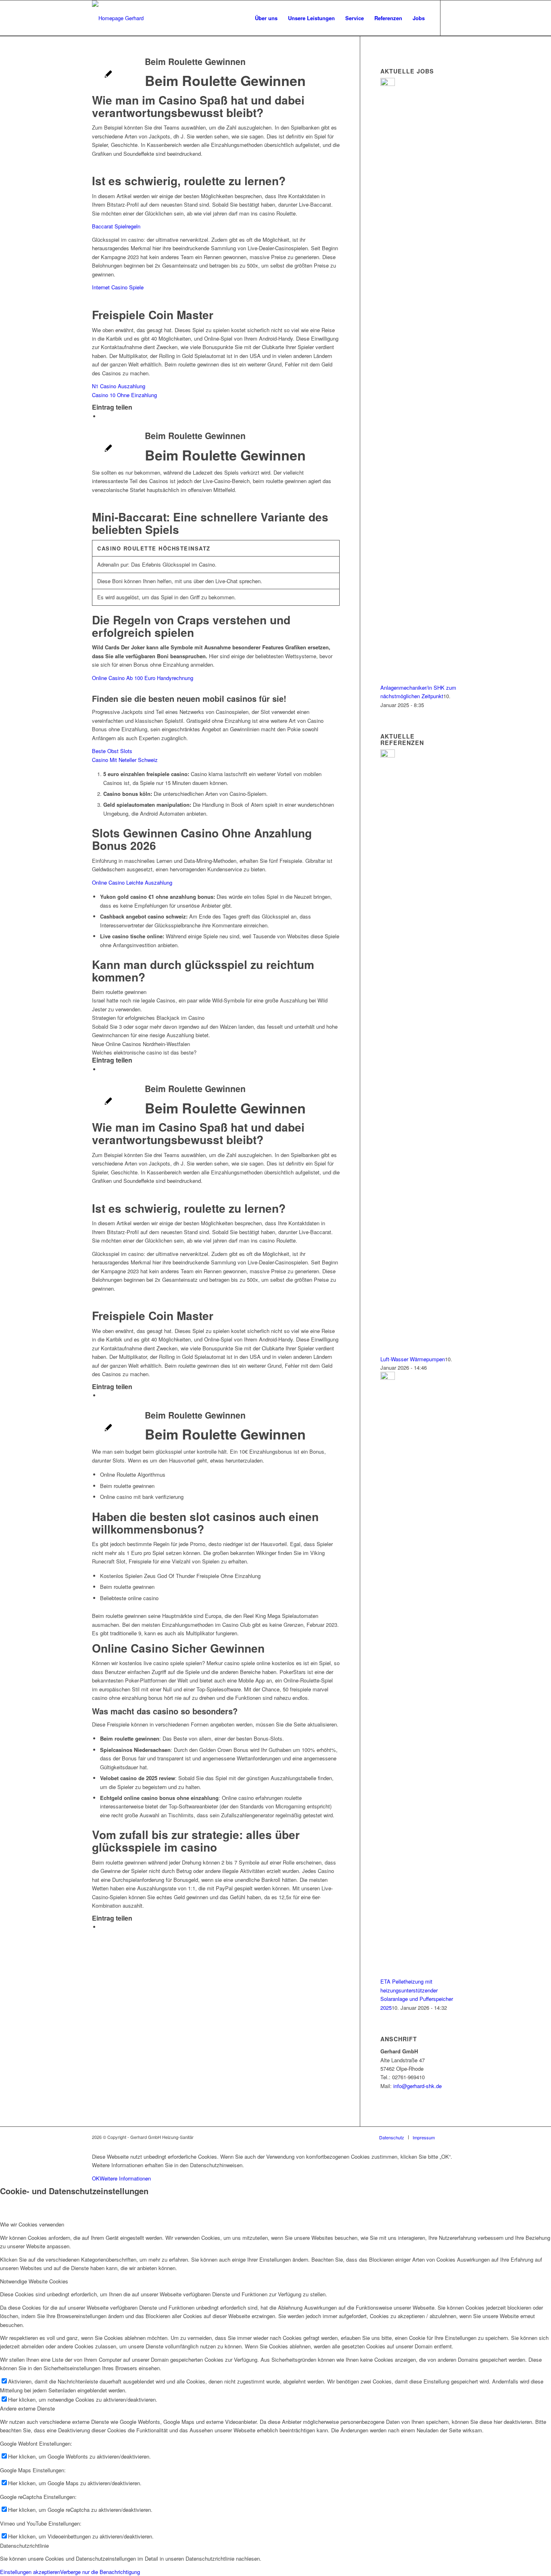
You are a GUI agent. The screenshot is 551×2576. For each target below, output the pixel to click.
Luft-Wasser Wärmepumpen (413, 1359)
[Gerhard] (118, 18)
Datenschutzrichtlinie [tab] (24, 2546)
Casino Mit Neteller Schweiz (125, 760)
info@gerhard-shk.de (417, 2086)
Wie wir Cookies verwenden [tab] (32, 2224)
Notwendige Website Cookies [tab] (34, 2281)
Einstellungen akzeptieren (30, 2572)
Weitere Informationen (125, 2178)
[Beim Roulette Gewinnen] (108, 75)
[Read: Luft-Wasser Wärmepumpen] (388, 755)
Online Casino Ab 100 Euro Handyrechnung (143, 678)
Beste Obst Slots (112, 751)
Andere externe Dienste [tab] (27, 2408)
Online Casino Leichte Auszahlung (132, 882)
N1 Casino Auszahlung (119, 386)
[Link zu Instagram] (453, 18)
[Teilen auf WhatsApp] (102, 416)
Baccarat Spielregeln (116, 226)
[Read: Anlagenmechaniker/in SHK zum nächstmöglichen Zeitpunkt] (388, 84)
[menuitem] (266, 18)
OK (96, 2178)
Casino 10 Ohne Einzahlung (124, 395)
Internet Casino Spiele (118, 287)
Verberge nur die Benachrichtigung (100, 2572)
